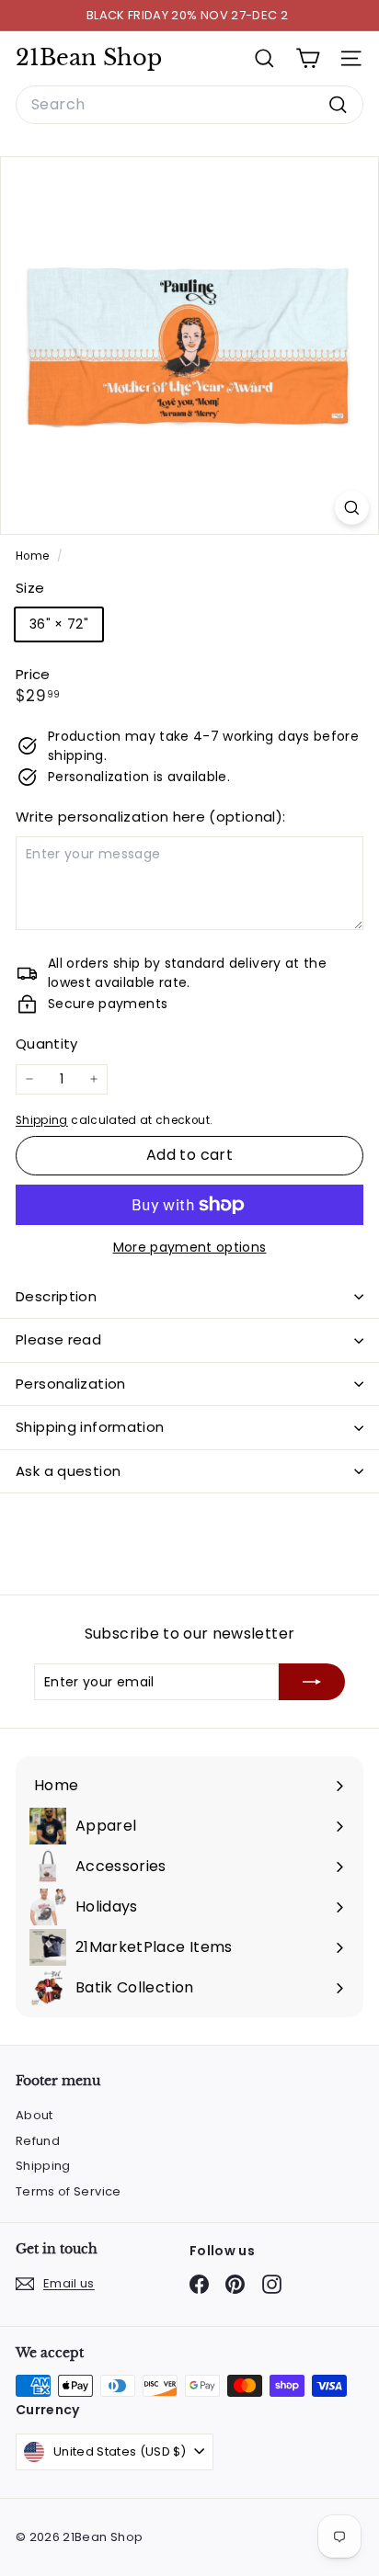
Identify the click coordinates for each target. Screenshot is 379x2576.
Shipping (42, 1120)
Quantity (47, 1044)
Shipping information (90, 1427)
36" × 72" (59, 624)
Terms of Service (69, 2191)
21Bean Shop (89, 58)
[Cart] (308, 58)
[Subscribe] (312, 1682)
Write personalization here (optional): (150, 817)
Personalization (71, 1384)
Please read (58, 1339)
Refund (38, 2141)
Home (34, 556)
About (34, 2115)
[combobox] (189, 105)
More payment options (190, 1247)
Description (56, 1296)
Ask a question (68, 1471)
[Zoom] (352, 508)
